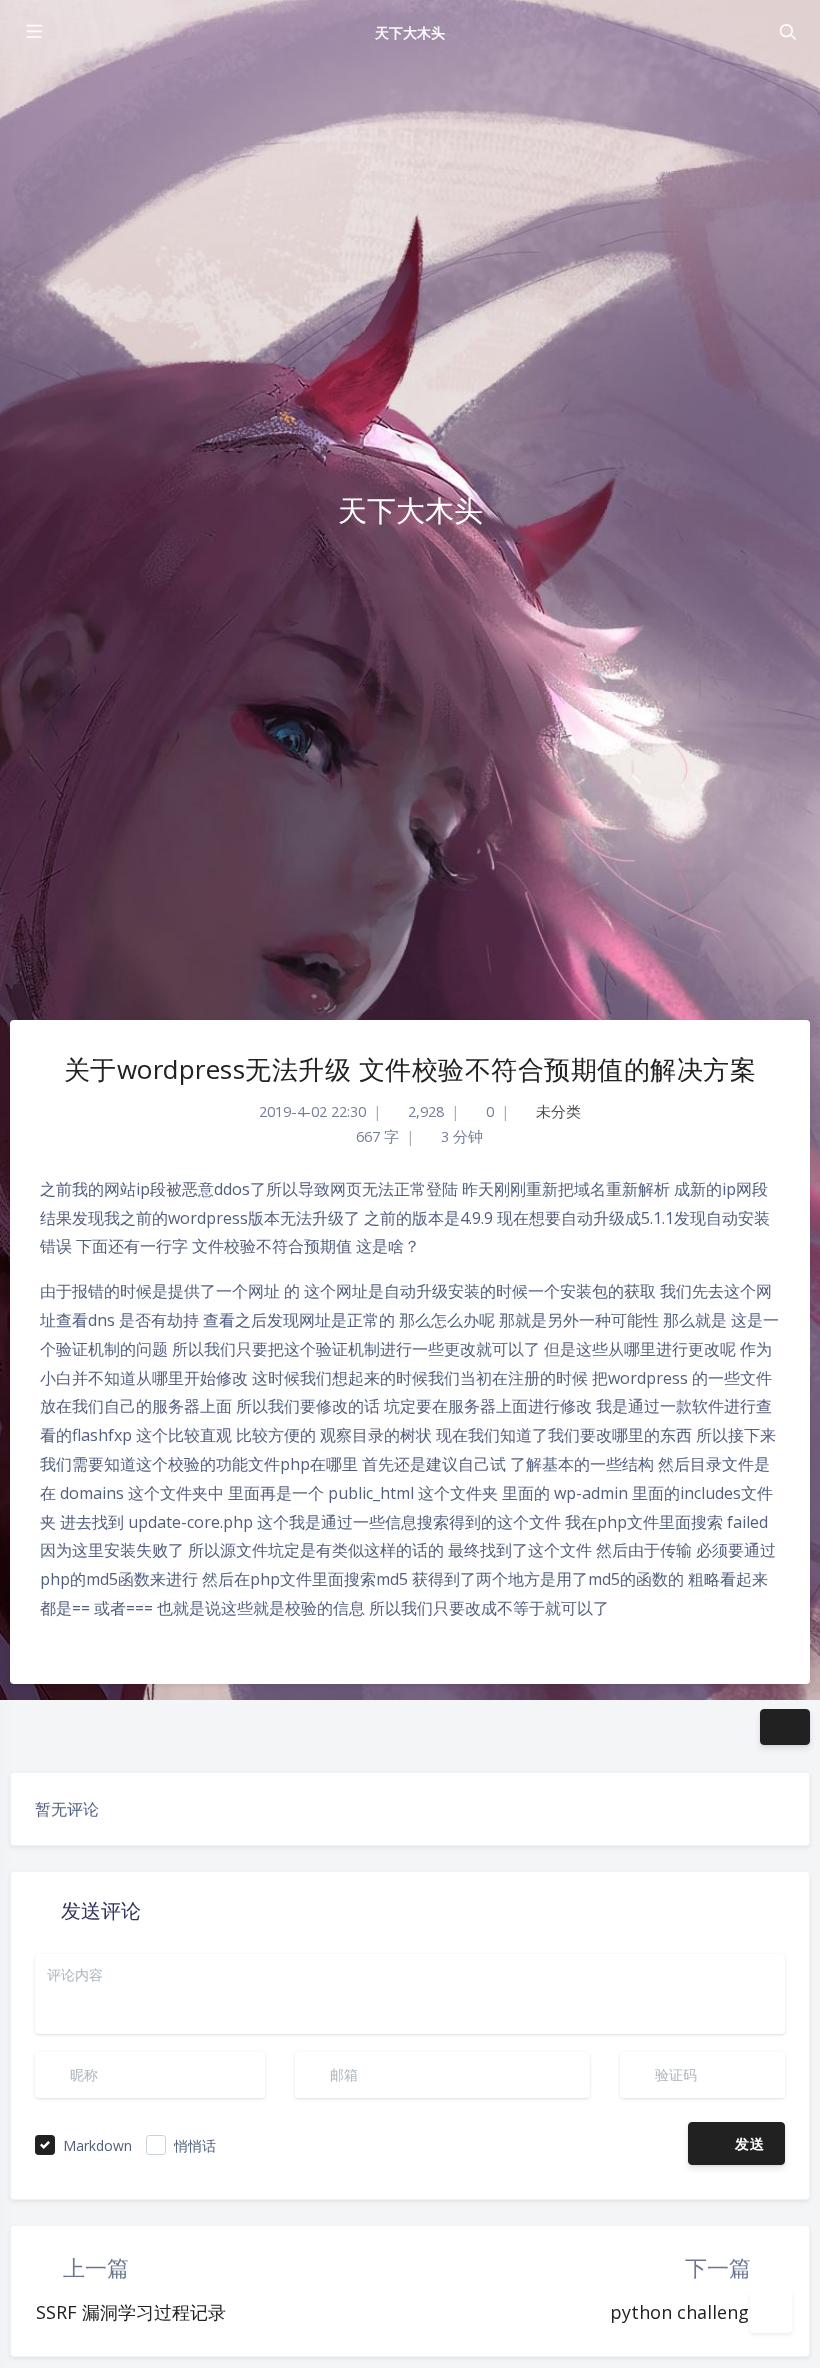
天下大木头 (410, 32)
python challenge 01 (697, 2312)
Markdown (97, 2145)
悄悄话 (195, 2145)
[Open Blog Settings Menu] (771, 2312)
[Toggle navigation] (787, 32)
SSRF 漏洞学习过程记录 (131, 2312)
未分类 (558, 1111)
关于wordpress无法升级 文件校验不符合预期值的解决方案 (410, 1069)
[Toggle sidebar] (33, 32)
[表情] (657, 2144)
